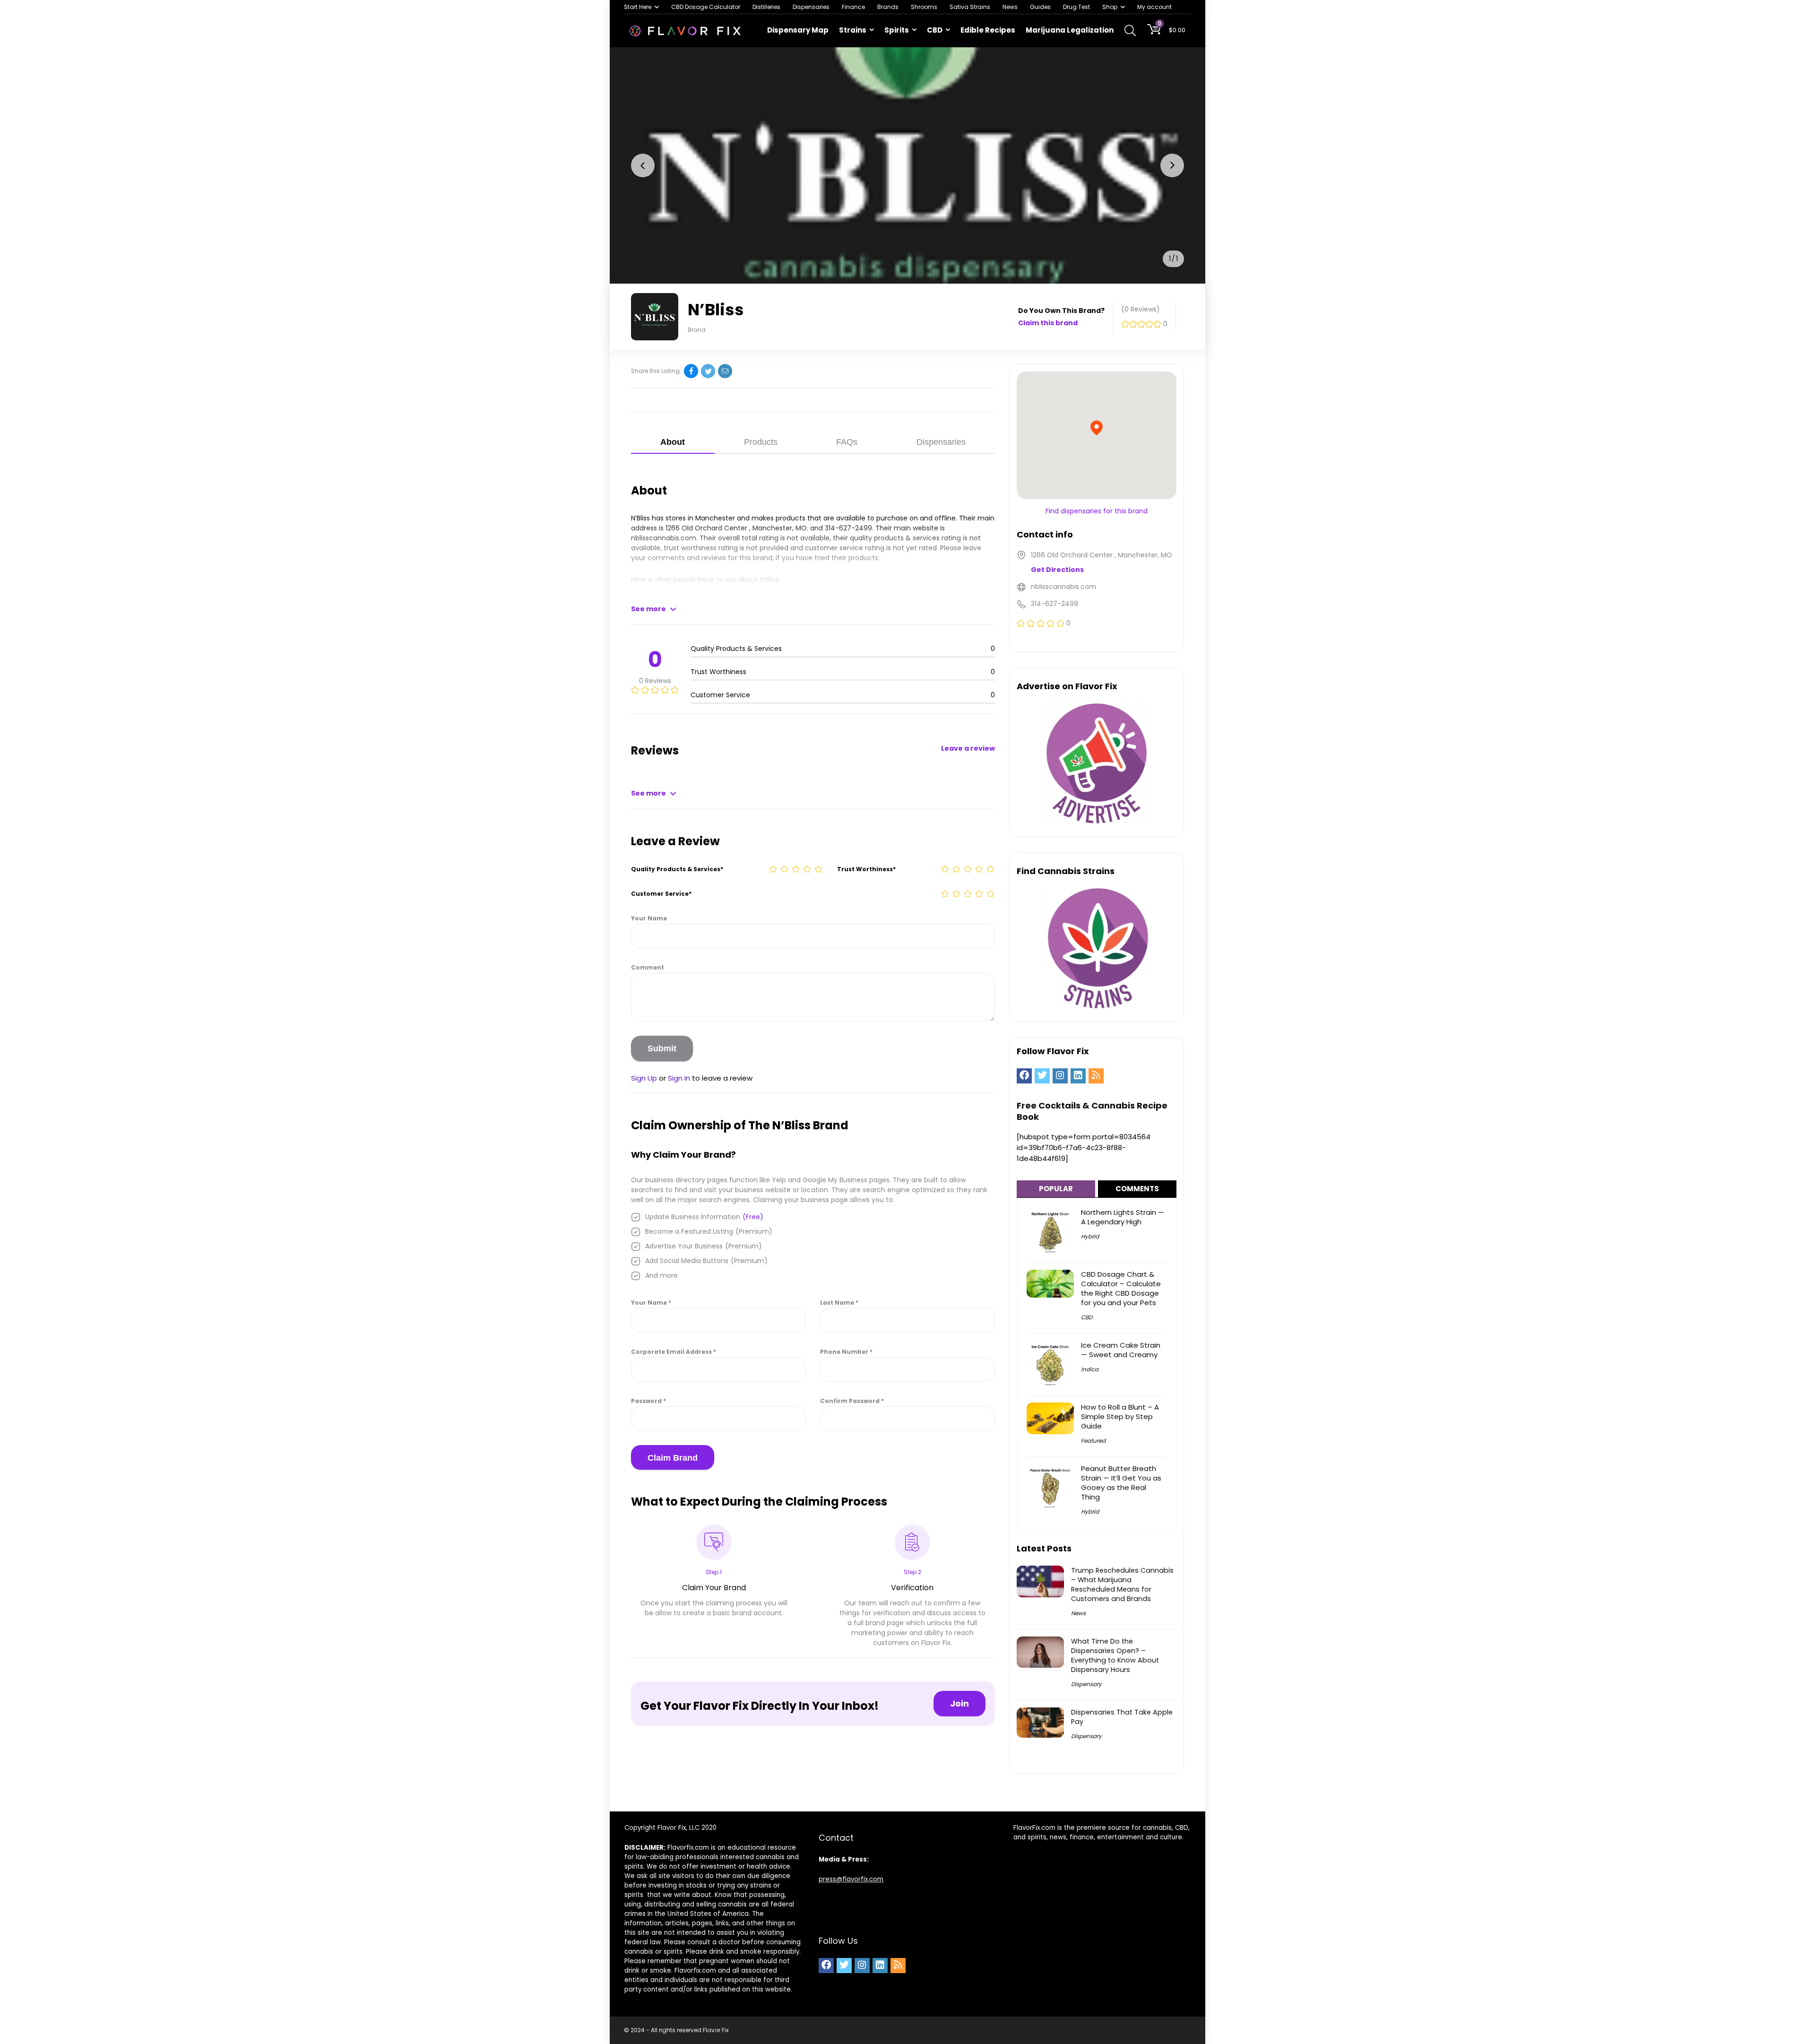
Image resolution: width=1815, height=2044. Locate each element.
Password (648, 1401)
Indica (1090, 1369)
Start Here (638, 7)
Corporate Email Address (674, 1352)
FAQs (847, 442)
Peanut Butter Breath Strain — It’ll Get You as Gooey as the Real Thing (1121, 1483)
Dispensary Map (798, 30)
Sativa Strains (970, 7)
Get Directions (1057, 570)
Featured (1093, 1441)
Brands (888, 7)
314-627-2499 (848, 528)
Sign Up (644, 1078)
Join (959, 1703)
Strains (853, 30)
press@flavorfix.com (851, 1879)
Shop (1110, 7)
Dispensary (1086, 1684)
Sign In (679, 1078)
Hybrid (1090, 1236)
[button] (643, 165)
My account (1154, 7)
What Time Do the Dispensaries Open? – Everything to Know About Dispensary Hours (1115, 1655)
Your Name (649, 918)
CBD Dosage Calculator (706, 7)
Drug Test (1076, 7)
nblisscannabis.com (664, 538)
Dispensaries (811, 7)
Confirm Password (852, 1401)
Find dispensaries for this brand (1097, 511)
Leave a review (968, 748)
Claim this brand (1048, 323)
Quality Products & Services (677, 869)
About (673, 442)
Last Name (839, 1303)
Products (761, 442)
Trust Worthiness (866, 869)
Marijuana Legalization (1070, 30)
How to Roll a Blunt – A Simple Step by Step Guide (1120, 1416)
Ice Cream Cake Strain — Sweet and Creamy (1121, 1350)
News (1010, 7)
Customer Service (661, 894)
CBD (935, 30)
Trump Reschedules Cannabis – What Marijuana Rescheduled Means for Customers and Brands (1122, 1585)
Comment (648, 967)
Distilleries (766, 7)
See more (648, 609)
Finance (853, 7)
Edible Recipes (988, 30)
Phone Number (846, 1352)
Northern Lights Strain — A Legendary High (1123, 1217)
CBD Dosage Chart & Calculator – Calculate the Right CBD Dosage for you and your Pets (1121, 1288)
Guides (1040, 7)
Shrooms (924, 7)
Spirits (897, 30)
